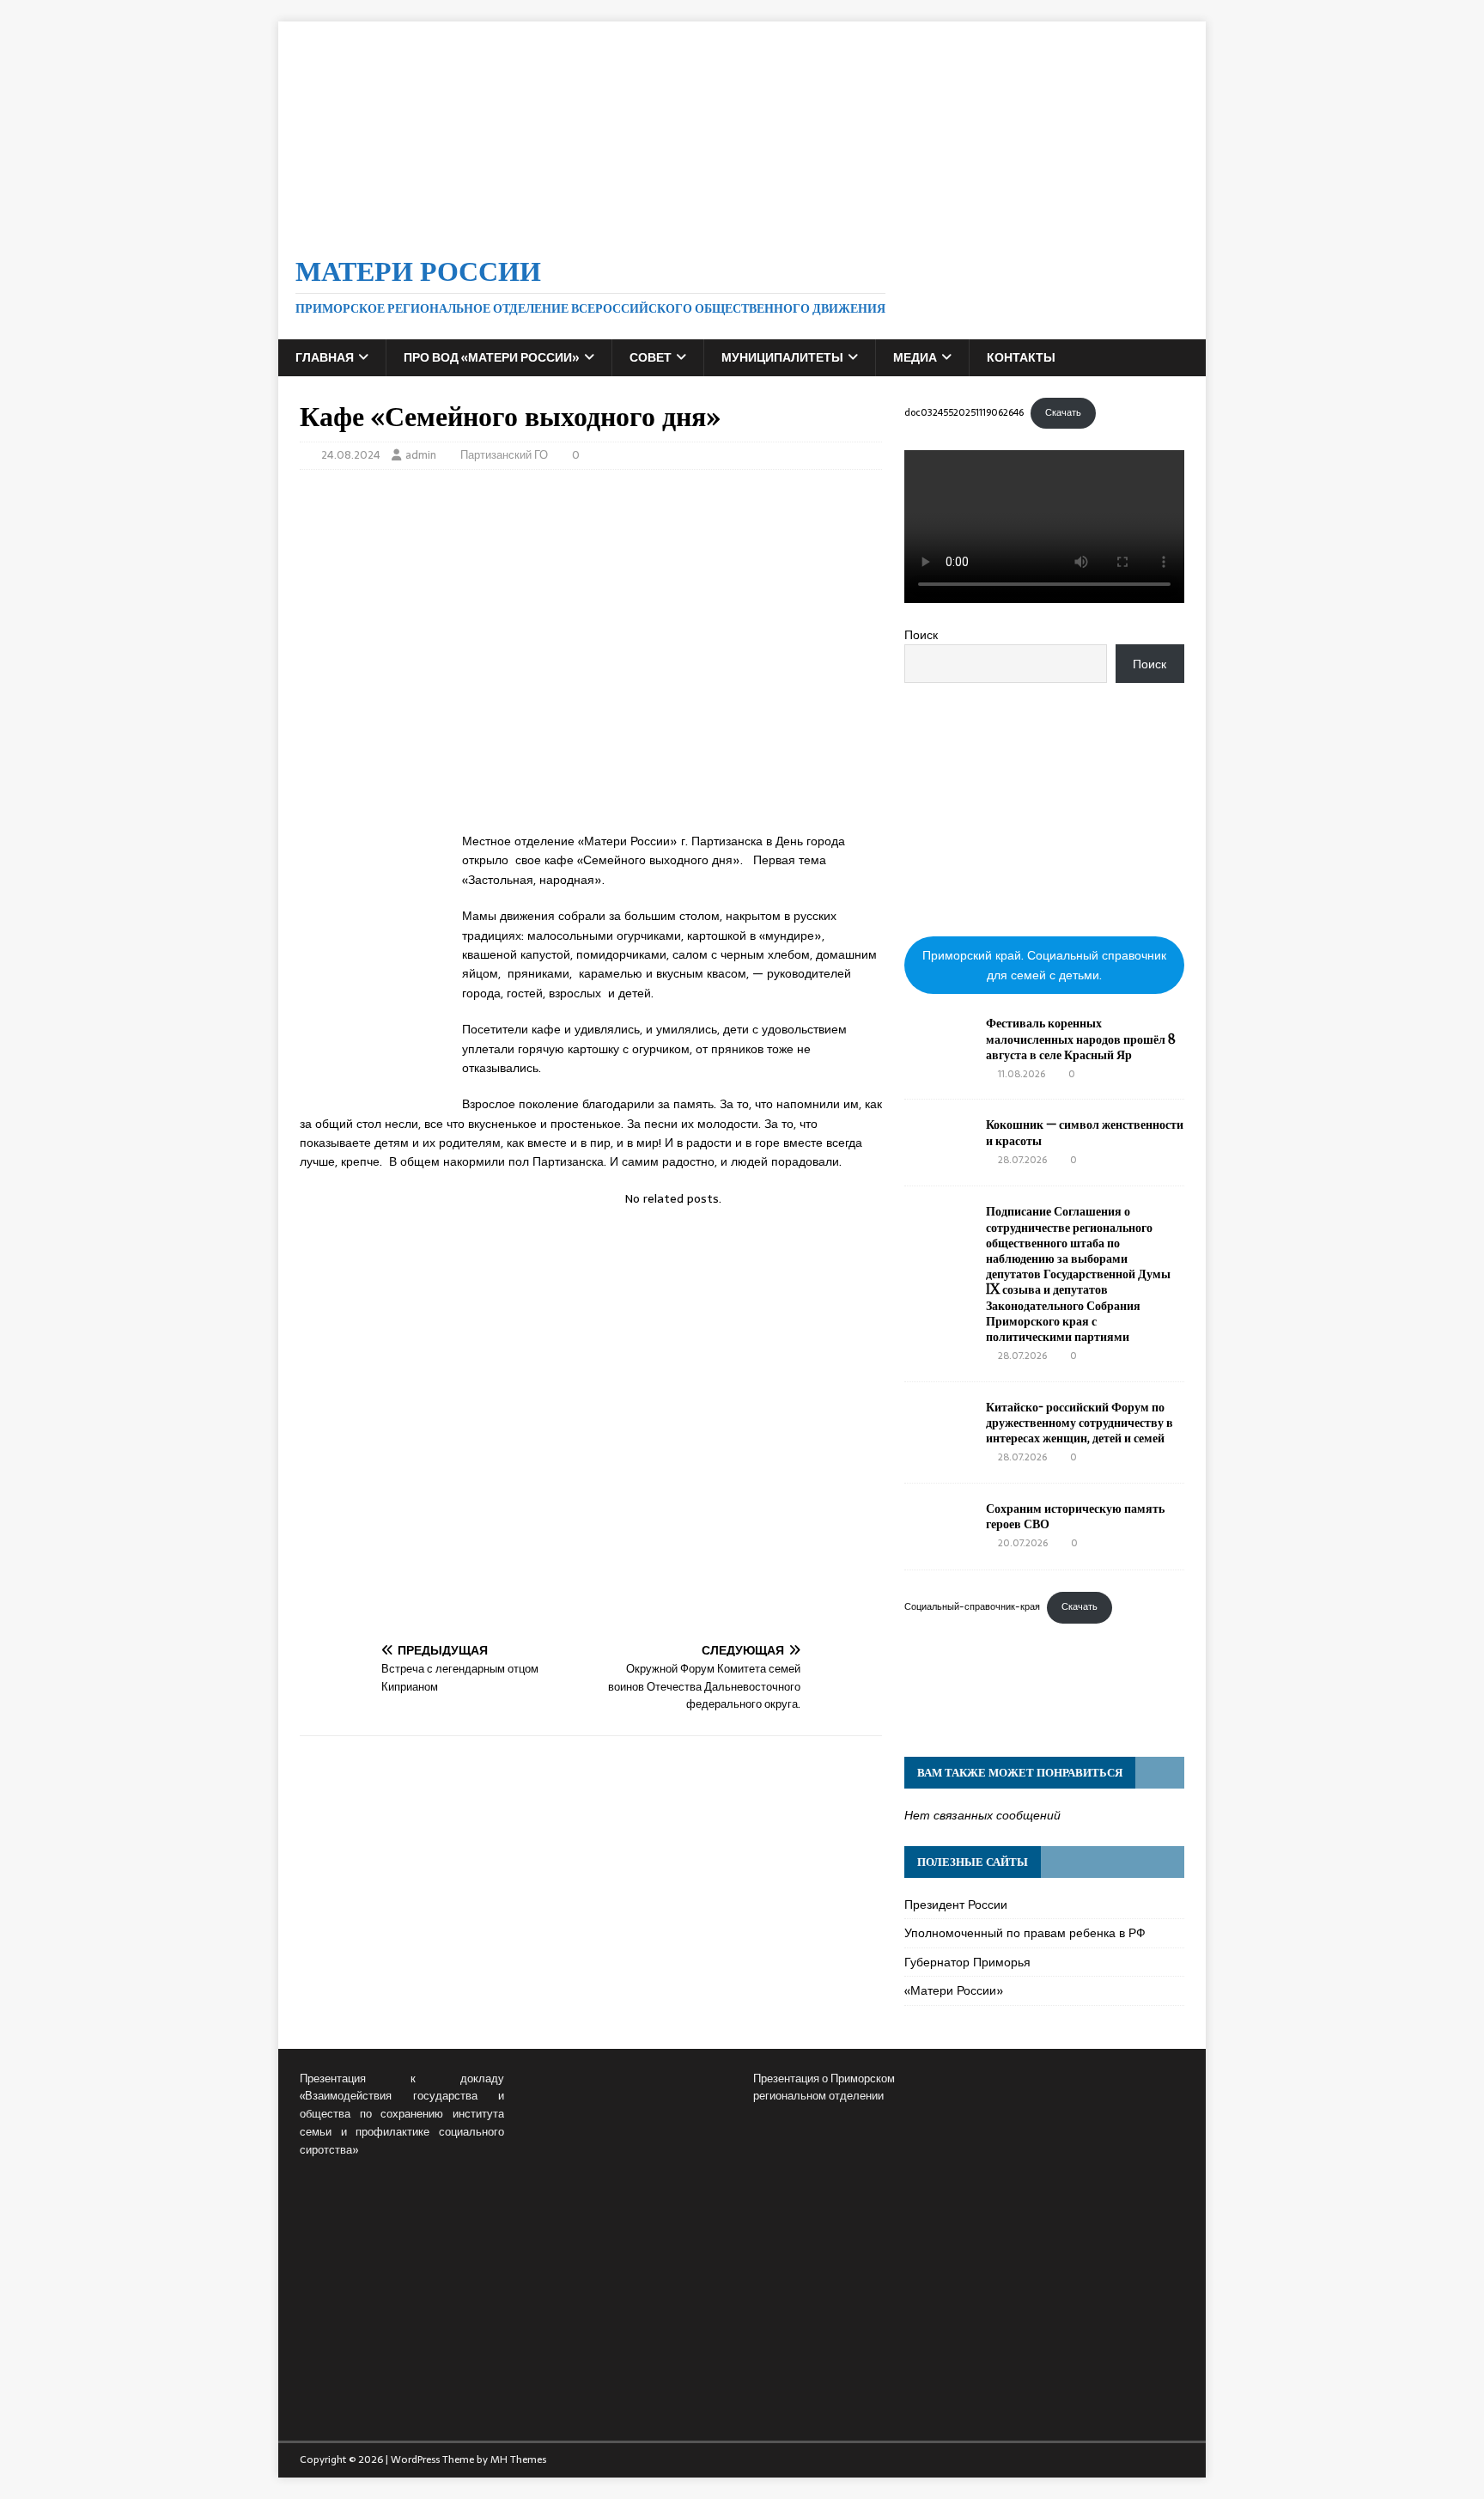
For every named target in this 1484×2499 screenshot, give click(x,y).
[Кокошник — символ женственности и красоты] (939, 1159)
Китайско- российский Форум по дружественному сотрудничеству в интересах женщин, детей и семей (1080, 1422)
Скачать (1063, 412)
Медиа (915, 357)
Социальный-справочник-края (972, 1606)
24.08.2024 (351, 455)
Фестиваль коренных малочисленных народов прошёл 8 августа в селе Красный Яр (1081, 1038)
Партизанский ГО (504, 455)
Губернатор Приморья (967, 1962)
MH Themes (518, 2459)
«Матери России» (954, 1990)
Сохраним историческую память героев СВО (1075, 1516)
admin (421, 455)
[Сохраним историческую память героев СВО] (939, 1543)
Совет (651, 357)
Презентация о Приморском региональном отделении (824, 2088)
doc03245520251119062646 (964, 412)
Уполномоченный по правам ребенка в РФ (1025, 1933)
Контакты (1021, 357)
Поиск (921, 635)
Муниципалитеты (782, 357)
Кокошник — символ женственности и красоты (1085, 1132)
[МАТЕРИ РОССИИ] (742, 225)
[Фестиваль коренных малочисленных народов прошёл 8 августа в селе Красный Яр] (939, 1058)
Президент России (956, 1905)
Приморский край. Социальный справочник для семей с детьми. (1044, 965)
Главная (325, 357)
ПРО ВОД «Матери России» (492, 357)
